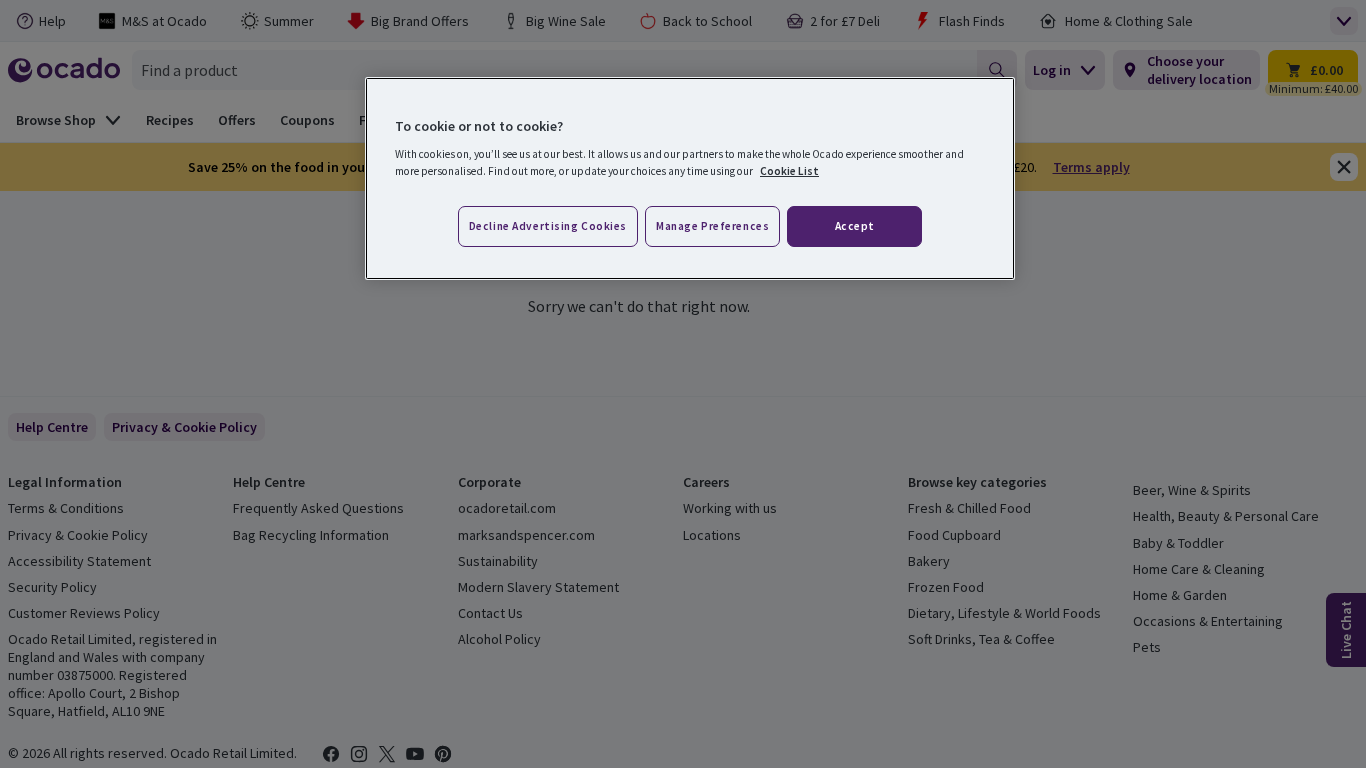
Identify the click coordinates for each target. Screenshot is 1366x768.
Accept (855, 226)
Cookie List (789, 171)
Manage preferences (712, 226)
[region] (690, 179)
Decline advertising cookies (548, 226)
